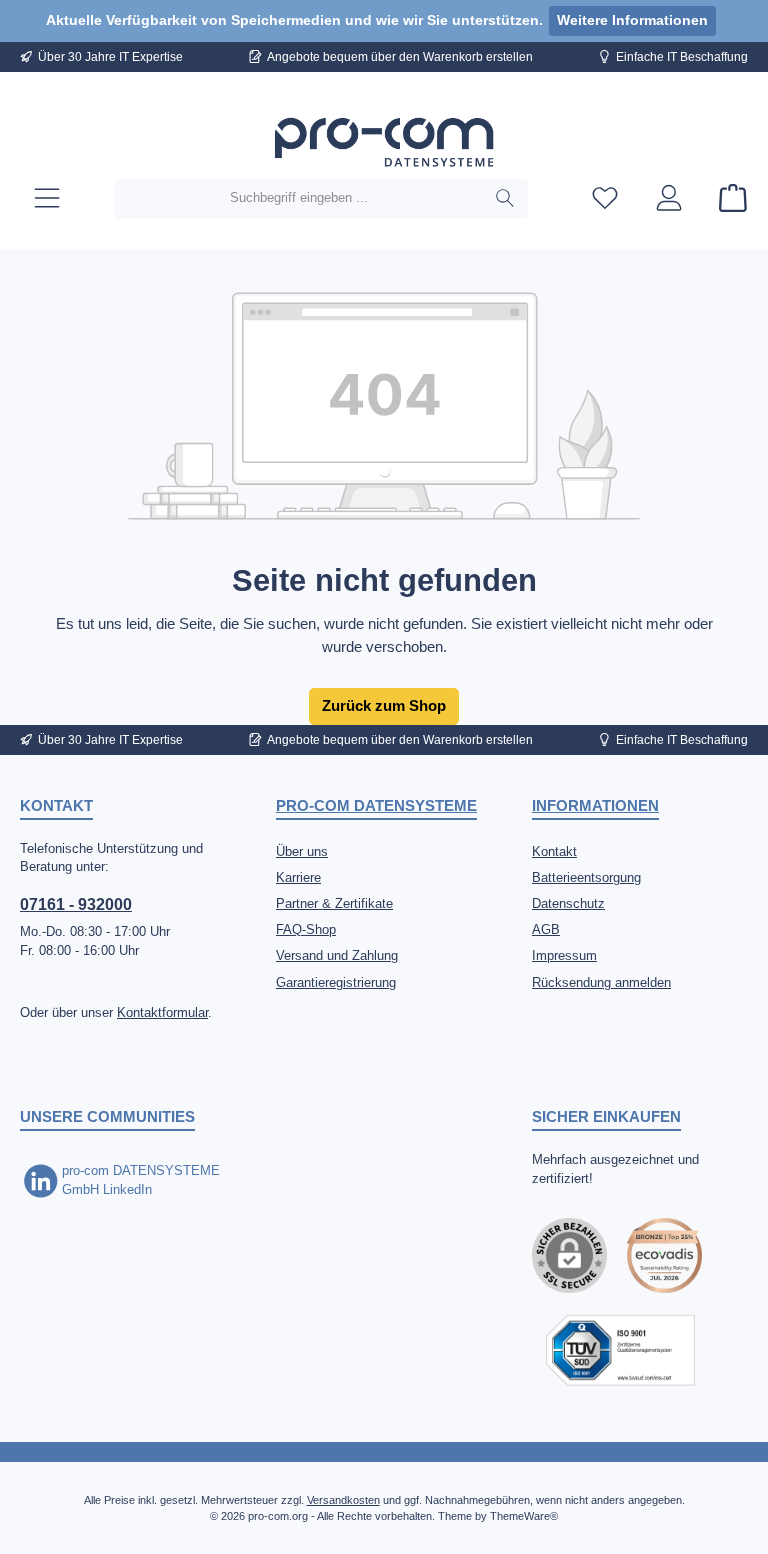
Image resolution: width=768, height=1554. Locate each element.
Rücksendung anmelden (601, 983)
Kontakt (554, 852)
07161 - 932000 (76, 904)
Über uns (302, 852)
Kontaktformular (162, 1013)
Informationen (595, 805)
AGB (546, 930)
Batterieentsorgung (586, 878)
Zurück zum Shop (384, 705)
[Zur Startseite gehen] (384, 143)
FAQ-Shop (306, 930)
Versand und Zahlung (337, 956)
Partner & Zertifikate (334, 904)
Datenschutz (568, 904)
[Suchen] (505, 199)
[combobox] (299, 199)
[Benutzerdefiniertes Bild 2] (620, 1350)
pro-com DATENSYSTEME (376, 805)
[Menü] (47, 198)
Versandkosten (343, 1500)
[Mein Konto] (669, 198)
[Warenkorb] (727, 198)
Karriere (298, 878)
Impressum (564, 956)
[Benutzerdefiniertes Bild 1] (664, 1255)
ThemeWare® (524, 1516)
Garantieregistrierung (336, 983)
